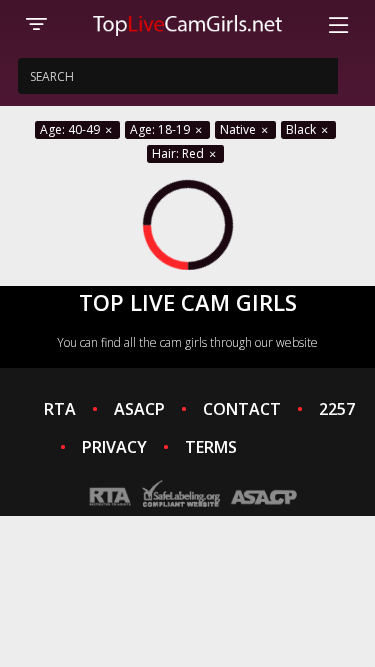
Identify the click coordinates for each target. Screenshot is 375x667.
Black (302, 129)
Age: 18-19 (161, 129)
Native (239, 129)
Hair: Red (179, 153)
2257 (337, 409)
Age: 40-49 (71, 129)
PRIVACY (114, 447)
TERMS (211, 447)
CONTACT (242, 409)
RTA (60, 409)
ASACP (139, 409)
